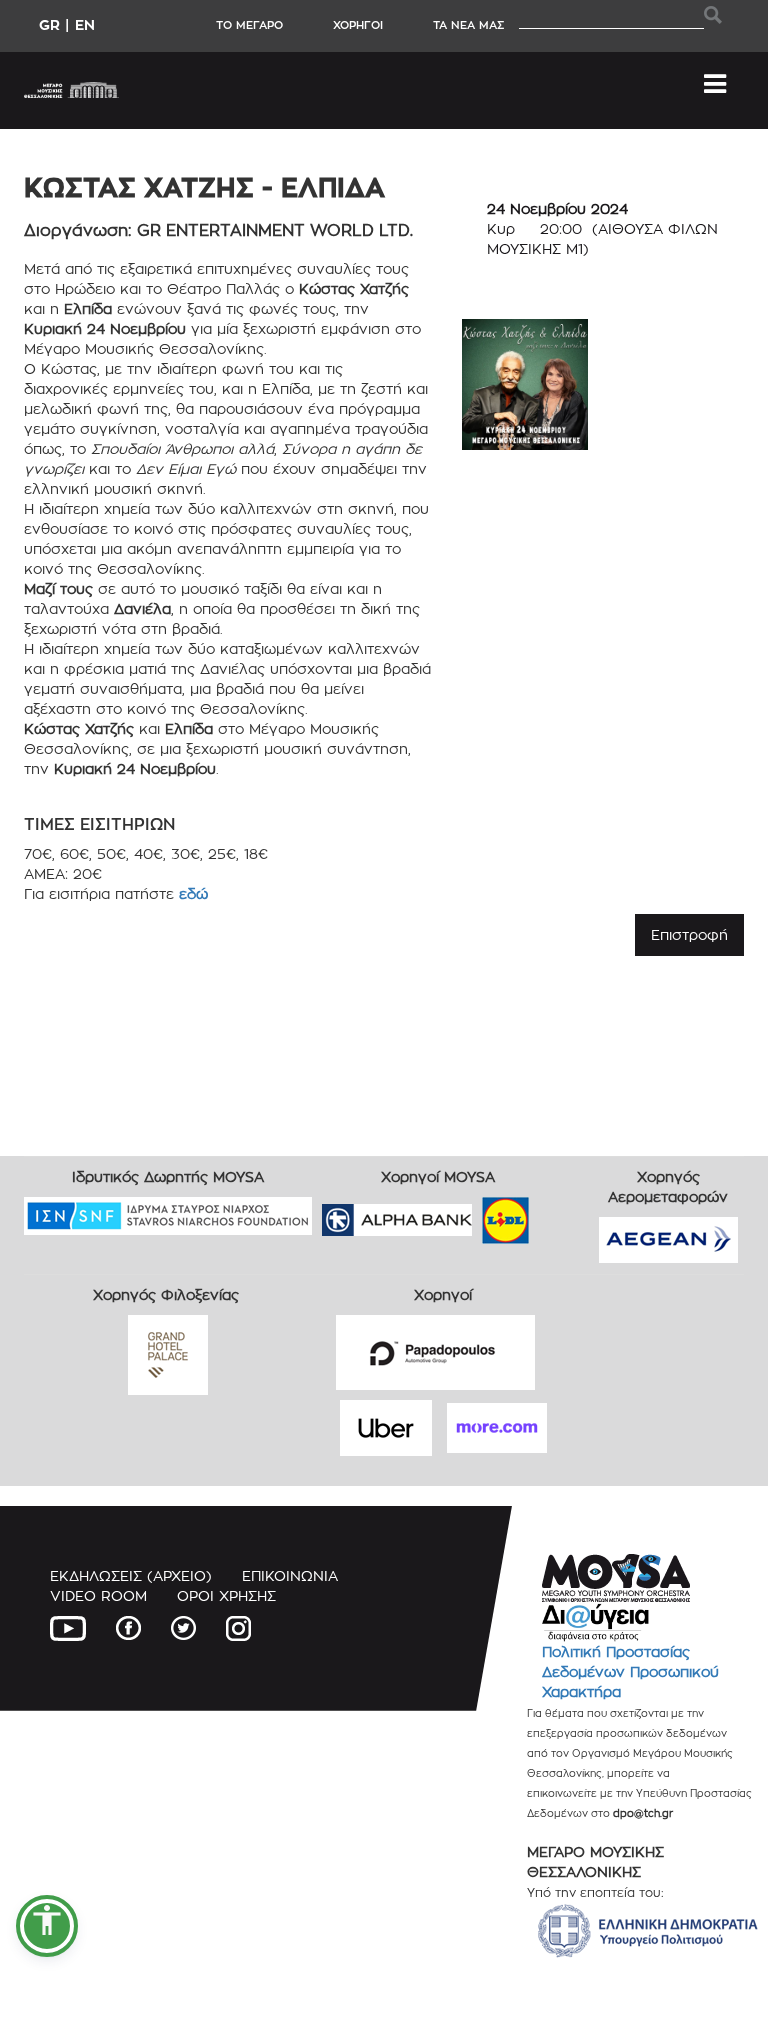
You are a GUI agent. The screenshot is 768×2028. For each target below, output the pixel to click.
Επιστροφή (689, 934)
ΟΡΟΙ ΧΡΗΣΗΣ (226, 1595)
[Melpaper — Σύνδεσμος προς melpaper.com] (564, 1213)
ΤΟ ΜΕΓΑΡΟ (249, 25)
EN (85, 24)
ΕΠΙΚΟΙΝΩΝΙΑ (290, 1575)
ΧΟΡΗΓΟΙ (358, 25)
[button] (47, 1926)
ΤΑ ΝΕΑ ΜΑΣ (468, 25)
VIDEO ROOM (98, 1595)
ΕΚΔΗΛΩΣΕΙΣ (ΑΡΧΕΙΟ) (131, 1575)
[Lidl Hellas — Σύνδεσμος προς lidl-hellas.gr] (477, 1213)
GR (49, 24)
